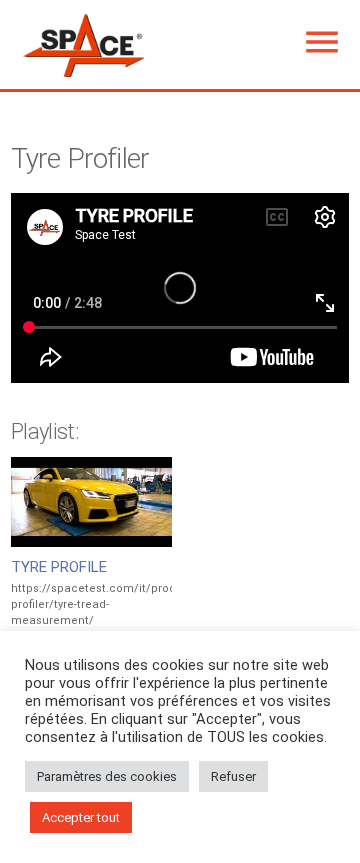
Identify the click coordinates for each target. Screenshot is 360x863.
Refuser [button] (233, 776)
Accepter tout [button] (81, 817)
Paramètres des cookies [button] (107, 776)
